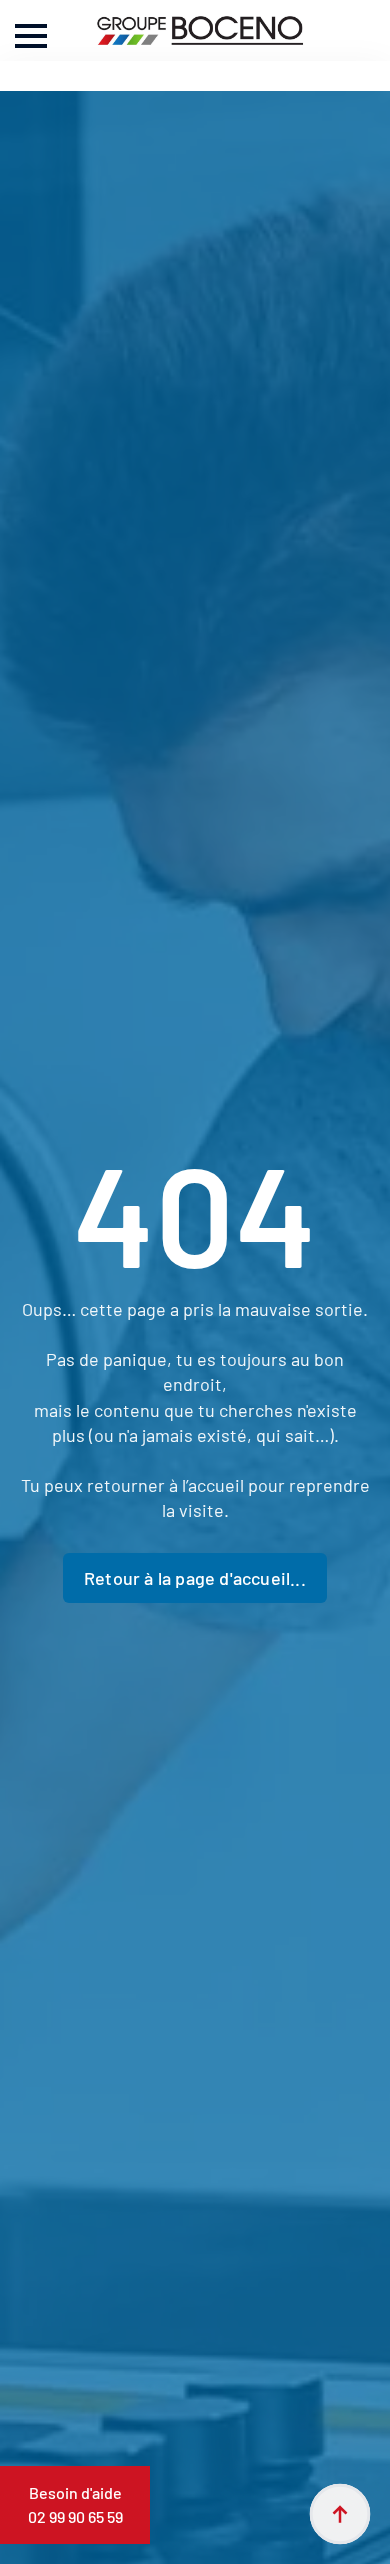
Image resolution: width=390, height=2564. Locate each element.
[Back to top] (340, 2514)
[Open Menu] (31, 36)
